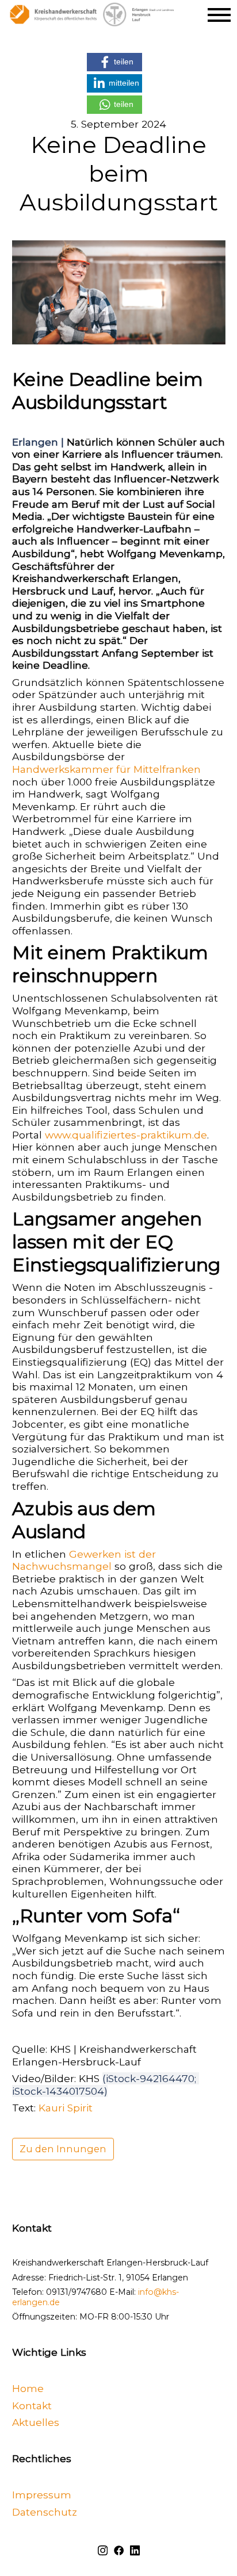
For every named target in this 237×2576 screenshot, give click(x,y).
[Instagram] (102, 2549)
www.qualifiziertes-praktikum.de (126, 1135)
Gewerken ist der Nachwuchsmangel (85, 1560)
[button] (114, 62)
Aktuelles (36, 2422)
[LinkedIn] (134, 2549)
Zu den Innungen (63, 2149)
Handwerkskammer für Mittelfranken (106, 769)
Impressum (42, 2495)
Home (28, 2388)
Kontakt (32, 2405)
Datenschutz (45, 2511)
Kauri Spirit (66, 2108)
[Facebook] (118, 2549)
